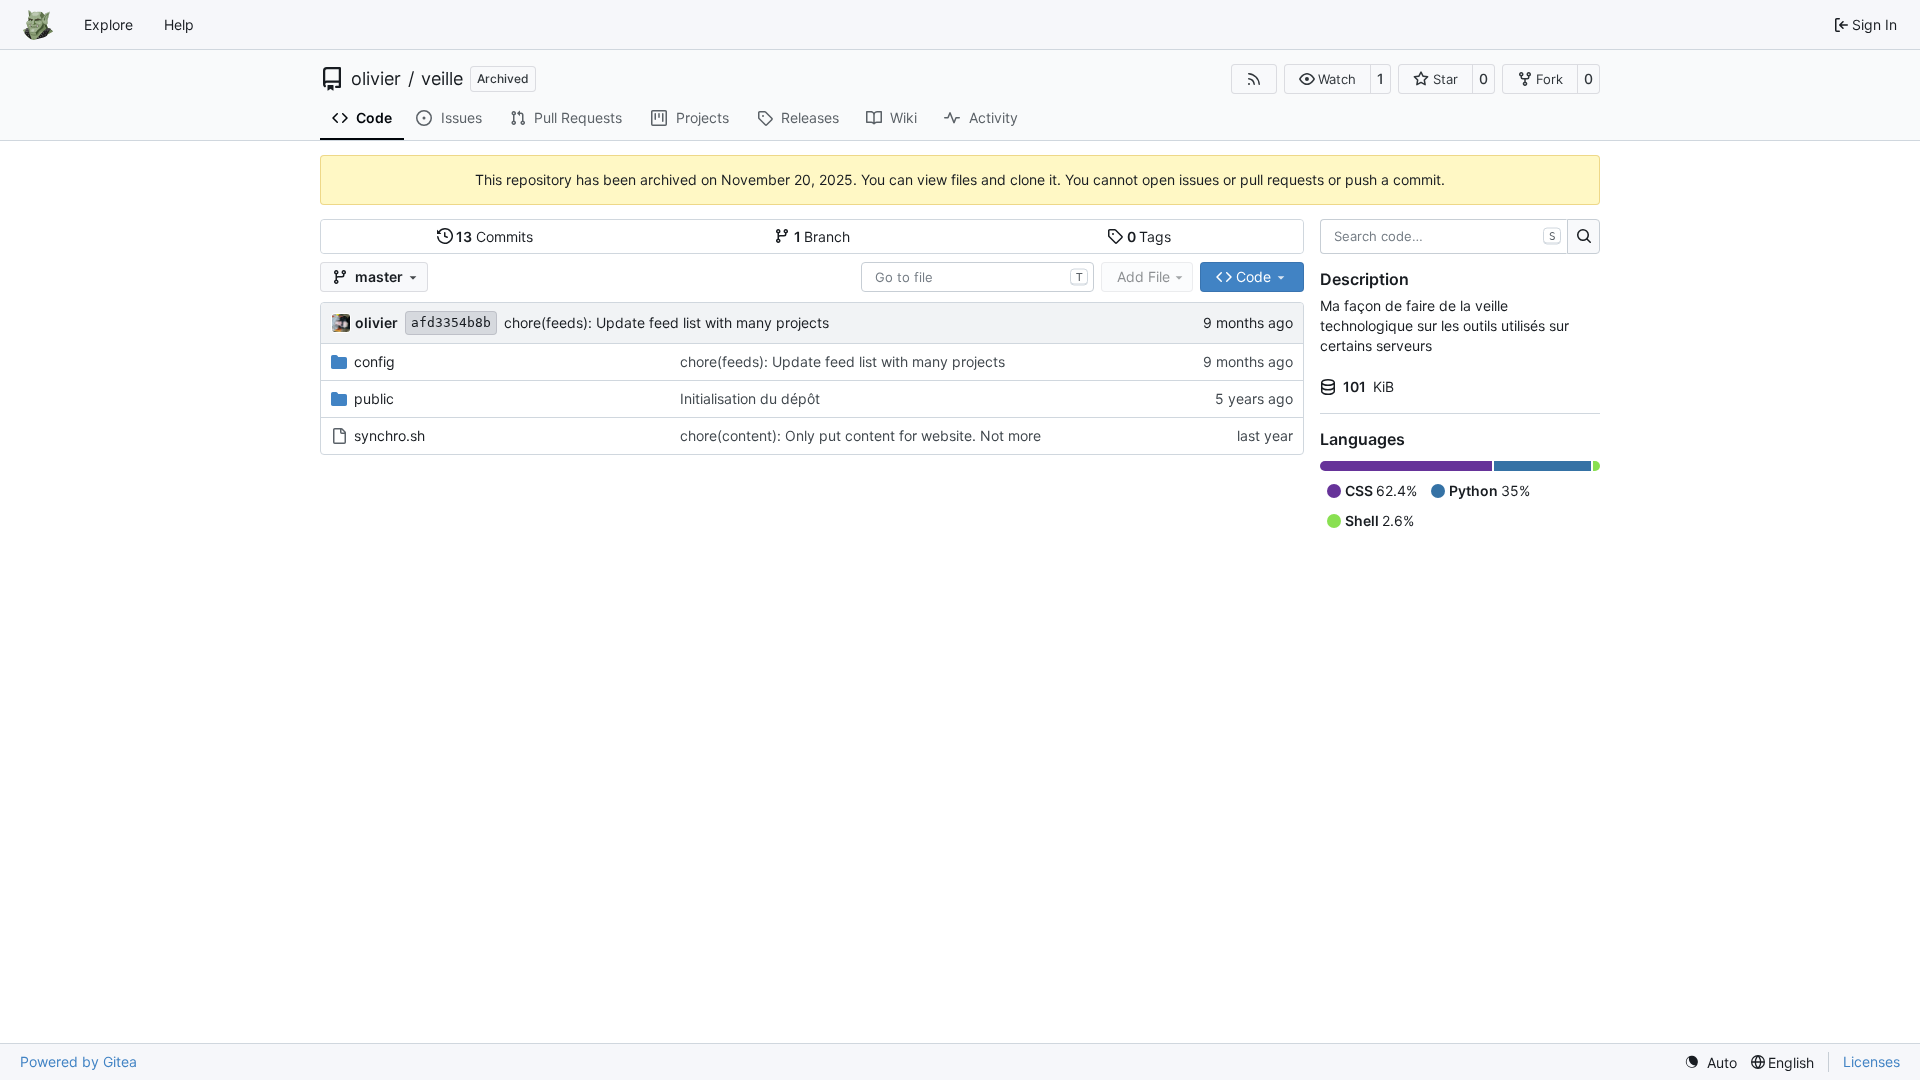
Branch (822, 236)
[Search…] (1583, 237)
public (374, 398)
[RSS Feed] (1254, 79)
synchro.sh (389, 435)
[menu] (1710, 1062)
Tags (1149, 236)
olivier (376, 79)
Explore (108, 24)
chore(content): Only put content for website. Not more (860, 435)
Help (179, 24)
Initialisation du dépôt (750, 398)
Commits (494, 236)
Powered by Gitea (78, 1061)
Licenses (1871, 1061)
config (374, 361)
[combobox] (977, 277)
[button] (1327, 79)
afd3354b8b (451, 322)
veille (442, 79)
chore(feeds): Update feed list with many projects (666, 322)
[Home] (38, 25)
